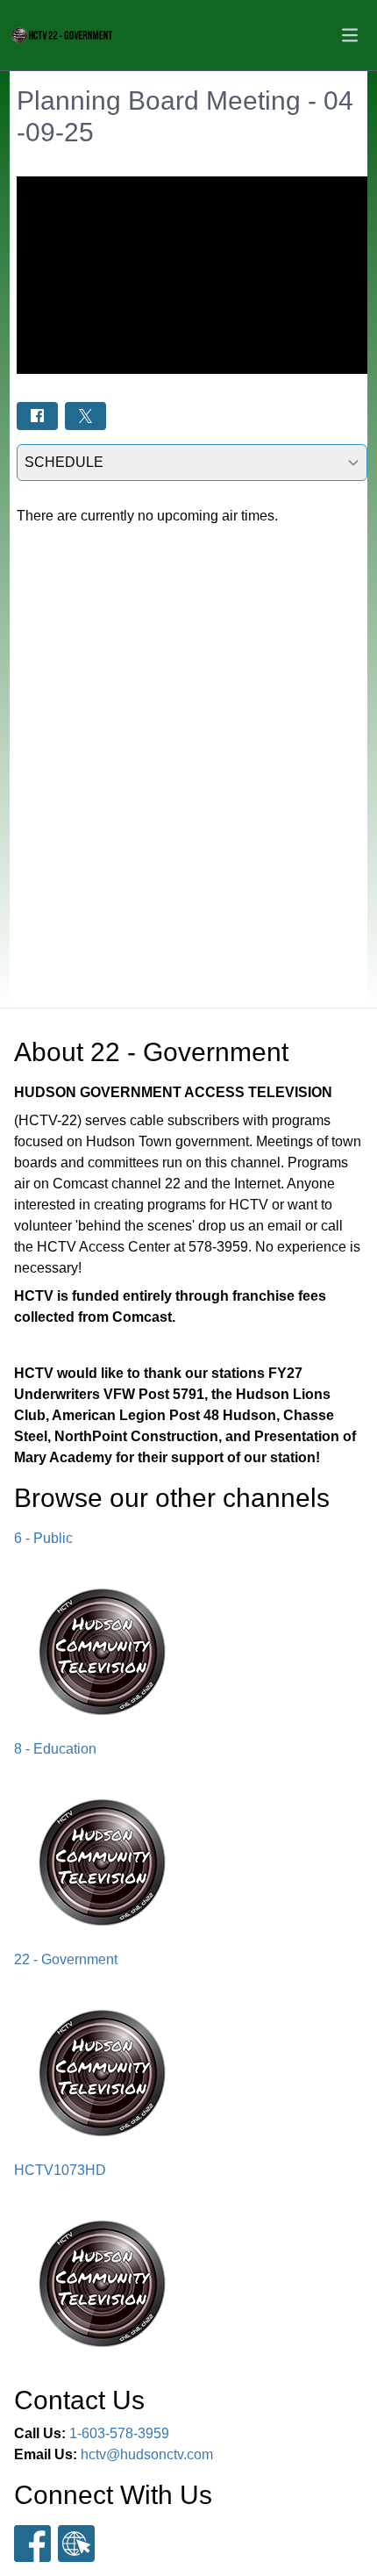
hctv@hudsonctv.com (147, 2454)
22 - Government (66, 1959)
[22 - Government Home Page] (62, 36)
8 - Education (55, 1749)
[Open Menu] (350, 35)
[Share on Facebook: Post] (37, 416)
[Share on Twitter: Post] (85, 416)
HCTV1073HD (60, 2170)
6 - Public (43, 1538)
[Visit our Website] (76, 2544)
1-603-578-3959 (119, 2433)
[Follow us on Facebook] (32, 2544)
